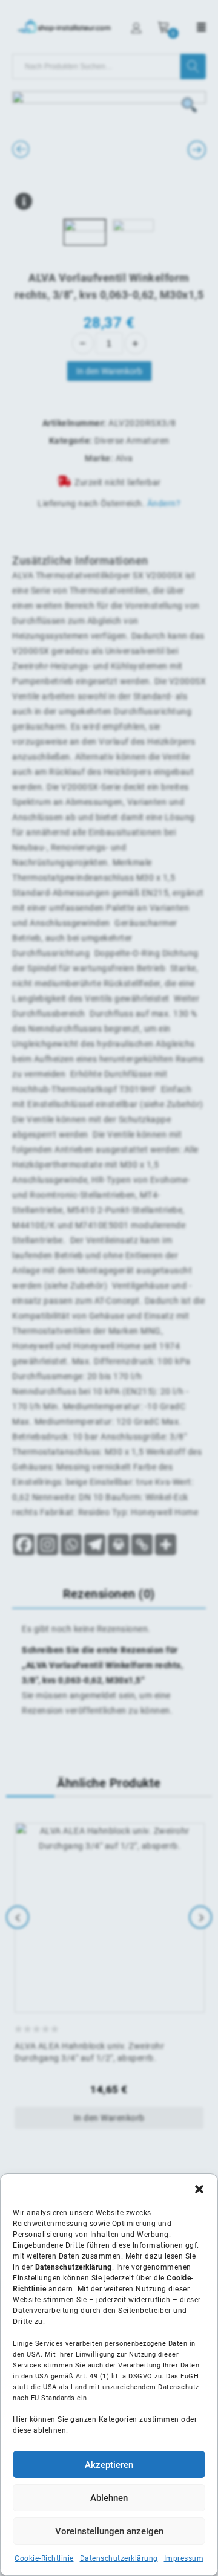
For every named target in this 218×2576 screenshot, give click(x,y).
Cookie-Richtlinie (44, 2558)
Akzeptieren (109, 2465)
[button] (199, 2189)
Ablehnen (109, 2498)
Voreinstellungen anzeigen (109, 2531)
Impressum (184, 2558)
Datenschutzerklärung (119, 2558)
